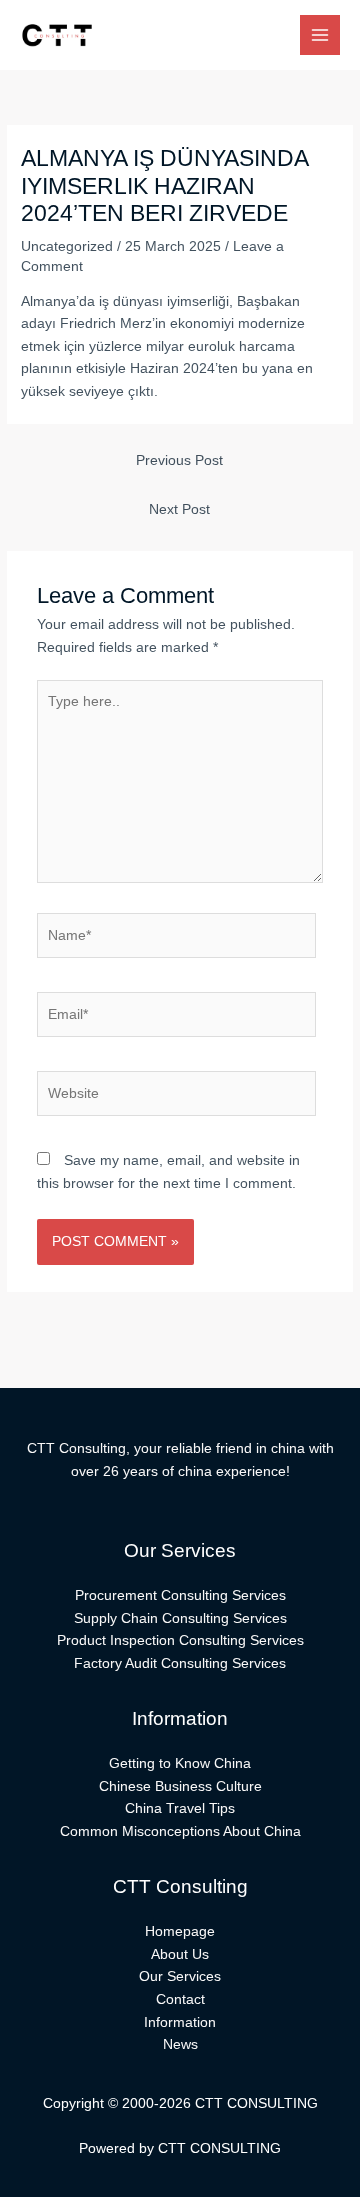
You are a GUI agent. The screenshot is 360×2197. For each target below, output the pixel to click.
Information (180, 2022)
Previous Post (179, 460)
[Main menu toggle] (320, 35)
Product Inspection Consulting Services (180, 1640)
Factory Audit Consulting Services (180, 1663)
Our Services (180, 1976)
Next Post (179, 509)
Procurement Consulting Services (180, 1595)
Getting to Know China (180, 1763)
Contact (180, 1999)
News (180, 2044)
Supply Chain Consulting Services (180, 1618)
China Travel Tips (180, 1808)
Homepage (180, 1931)
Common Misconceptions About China (180, 1831)
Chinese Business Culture (180, 1786)
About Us (180, 1954)
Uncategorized (67, 246)
